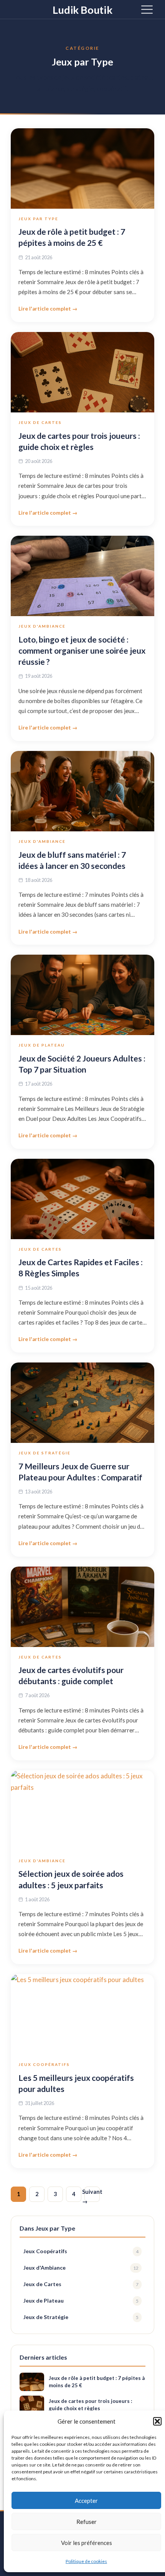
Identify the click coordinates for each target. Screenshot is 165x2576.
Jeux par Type (38, 219)
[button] (157, 2421)
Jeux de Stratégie (45, 1453)
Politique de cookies (86, 2561)
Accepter (86, 2501)
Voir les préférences (87, 2543)
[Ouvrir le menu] (147, 9)
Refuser (87, 2522)
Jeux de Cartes (40, 422)
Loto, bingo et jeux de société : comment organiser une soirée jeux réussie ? (82, 650)
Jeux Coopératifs (44, 2064)
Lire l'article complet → (48, 309)
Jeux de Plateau (42, 1045)
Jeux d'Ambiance (42, 626)
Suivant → (92, 2195)
